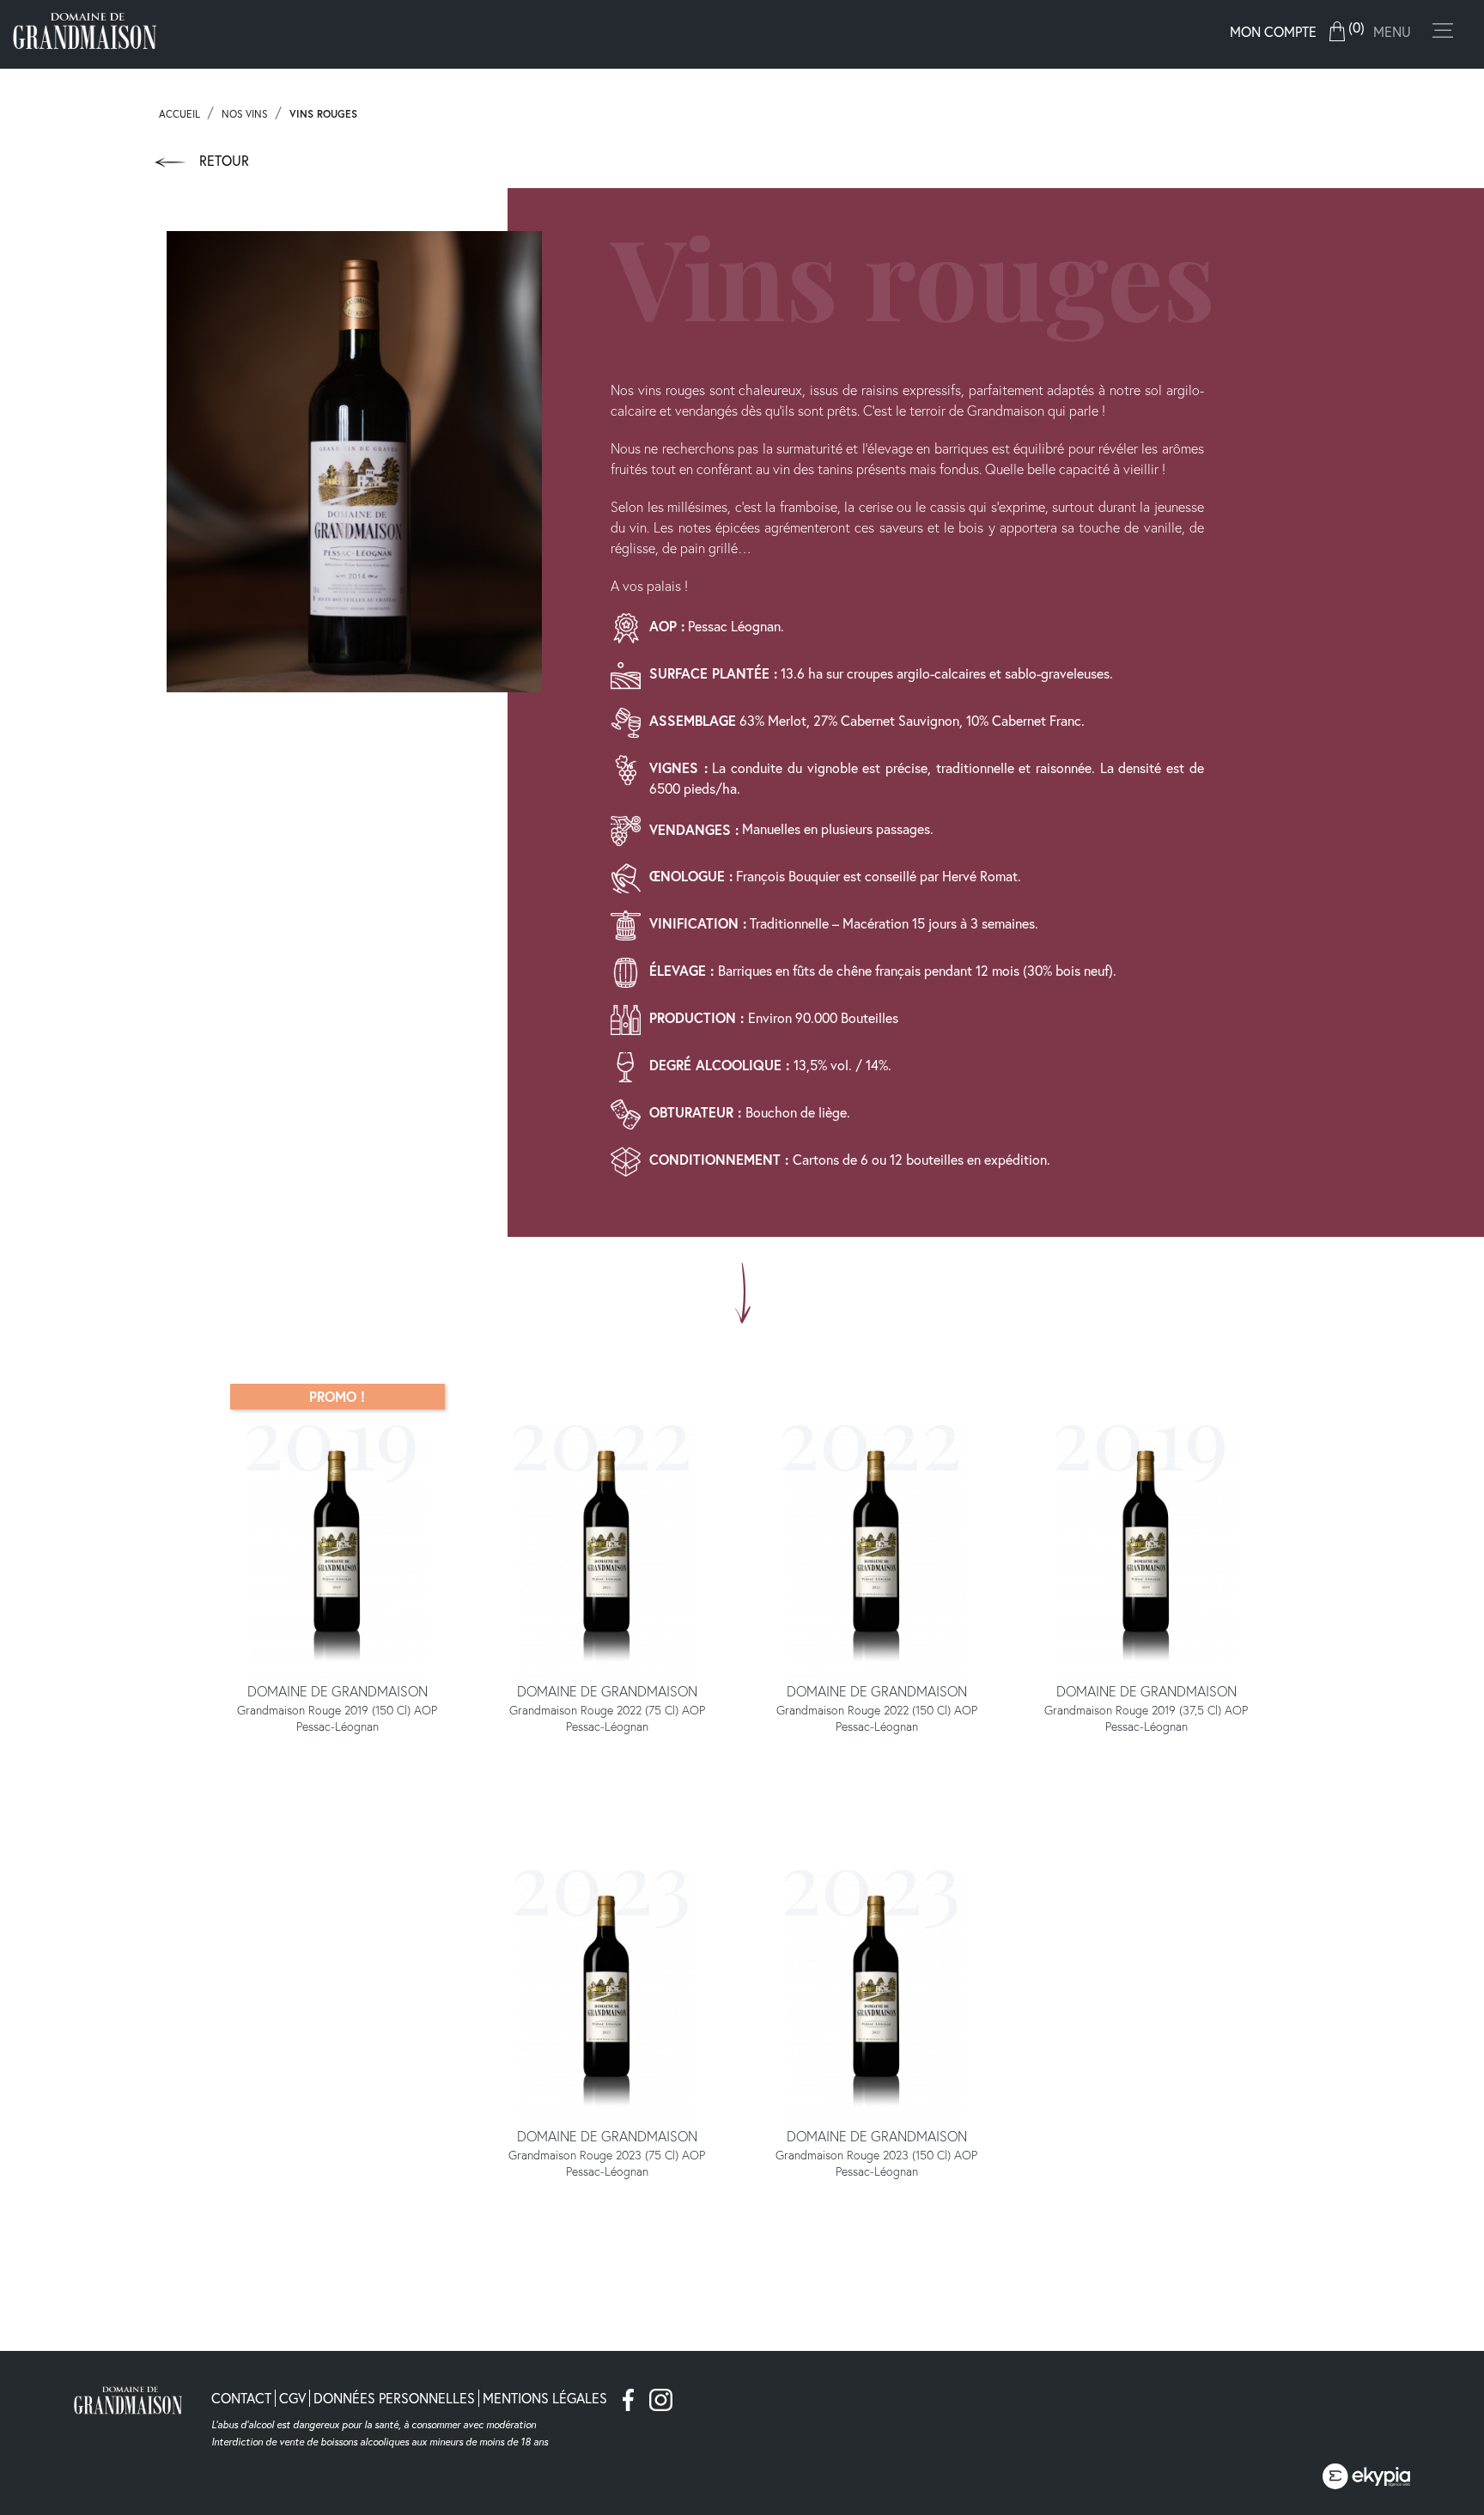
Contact (241, 2398)
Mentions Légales (545, 2398)
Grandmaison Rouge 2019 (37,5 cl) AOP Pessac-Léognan (1146, 1718)
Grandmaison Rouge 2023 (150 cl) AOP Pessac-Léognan (876, 2163)
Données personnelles (394, 2398)
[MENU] (1448, 36)
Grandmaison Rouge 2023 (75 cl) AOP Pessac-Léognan (607, 2163)
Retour (222, 160)
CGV (292, 2398)
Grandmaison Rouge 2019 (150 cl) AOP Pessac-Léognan (337, 1718)
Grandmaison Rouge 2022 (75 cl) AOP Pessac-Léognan (607, 1718)
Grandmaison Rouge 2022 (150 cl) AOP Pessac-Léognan (877, 1718)
